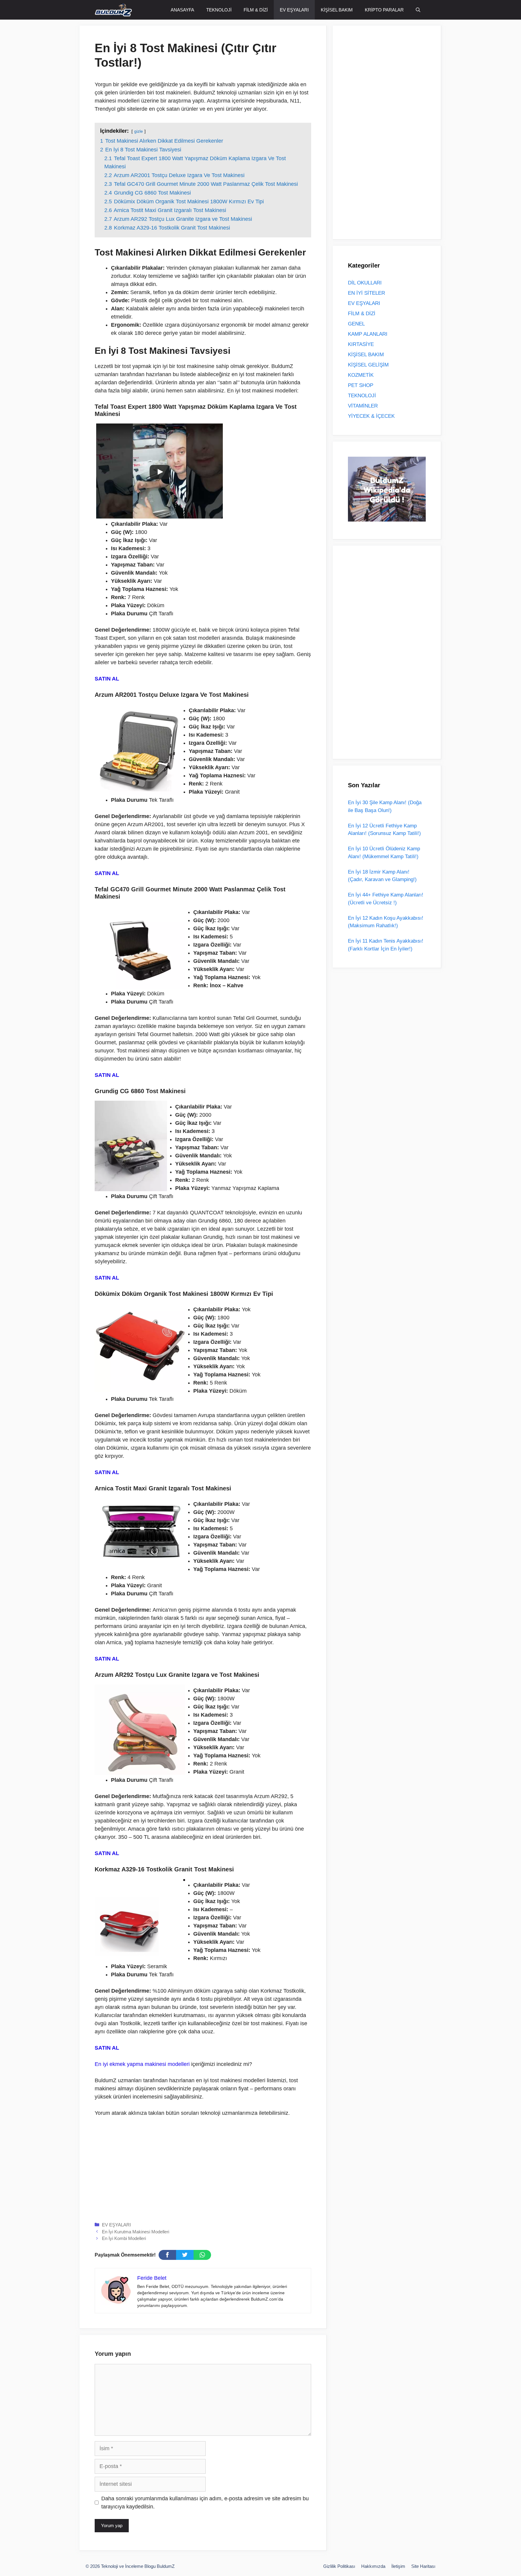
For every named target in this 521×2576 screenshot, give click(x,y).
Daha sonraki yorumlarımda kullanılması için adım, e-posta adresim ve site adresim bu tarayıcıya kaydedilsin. (205, 2503)
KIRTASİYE (361, 344)
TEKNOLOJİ (219, 10)
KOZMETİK (361, 375)
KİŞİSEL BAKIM (337, 10)
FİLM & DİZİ (256, 10)
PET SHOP (361, 385)
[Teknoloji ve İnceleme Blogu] (113, 10)
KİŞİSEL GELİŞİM (368, 365)
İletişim (398, 2566)
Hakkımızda (373, 2566)
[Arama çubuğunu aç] (418, 10)
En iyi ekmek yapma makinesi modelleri (142, 2064)
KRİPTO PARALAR (384, 10)
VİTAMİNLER (363, 406)
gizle (139, 131)
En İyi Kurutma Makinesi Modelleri (136, 2232)
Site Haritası (423, 2566)
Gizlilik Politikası (339, 2566)
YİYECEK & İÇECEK (371, 416)
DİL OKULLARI (365, 283)
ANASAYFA (182, 10)
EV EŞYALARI (294, 10)
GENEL (356, 324)
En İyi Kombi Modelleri (124, 2238)
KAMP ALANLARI (368, 334)
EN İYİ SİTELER (366, 293)
